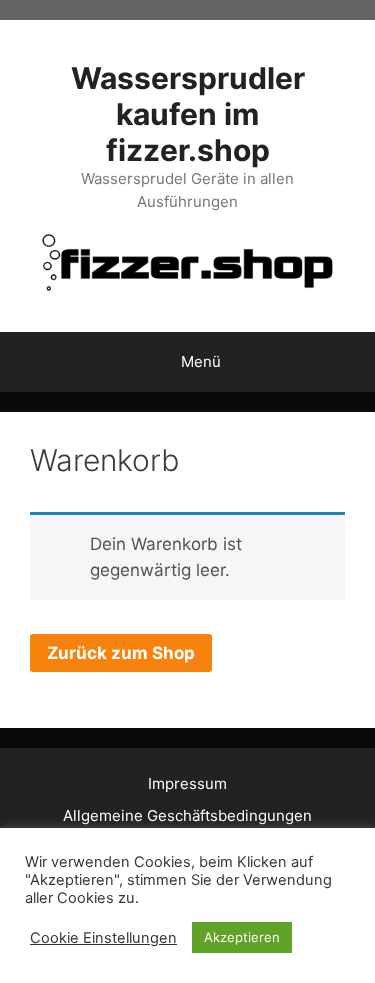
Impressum (187, 783)
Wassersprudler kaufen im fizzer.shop (188, 114)
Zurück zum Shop (121, 653)
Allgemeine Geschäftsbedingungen (187, 815)
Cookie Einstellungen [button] (103, 938)
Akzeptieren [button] (242, 937)
